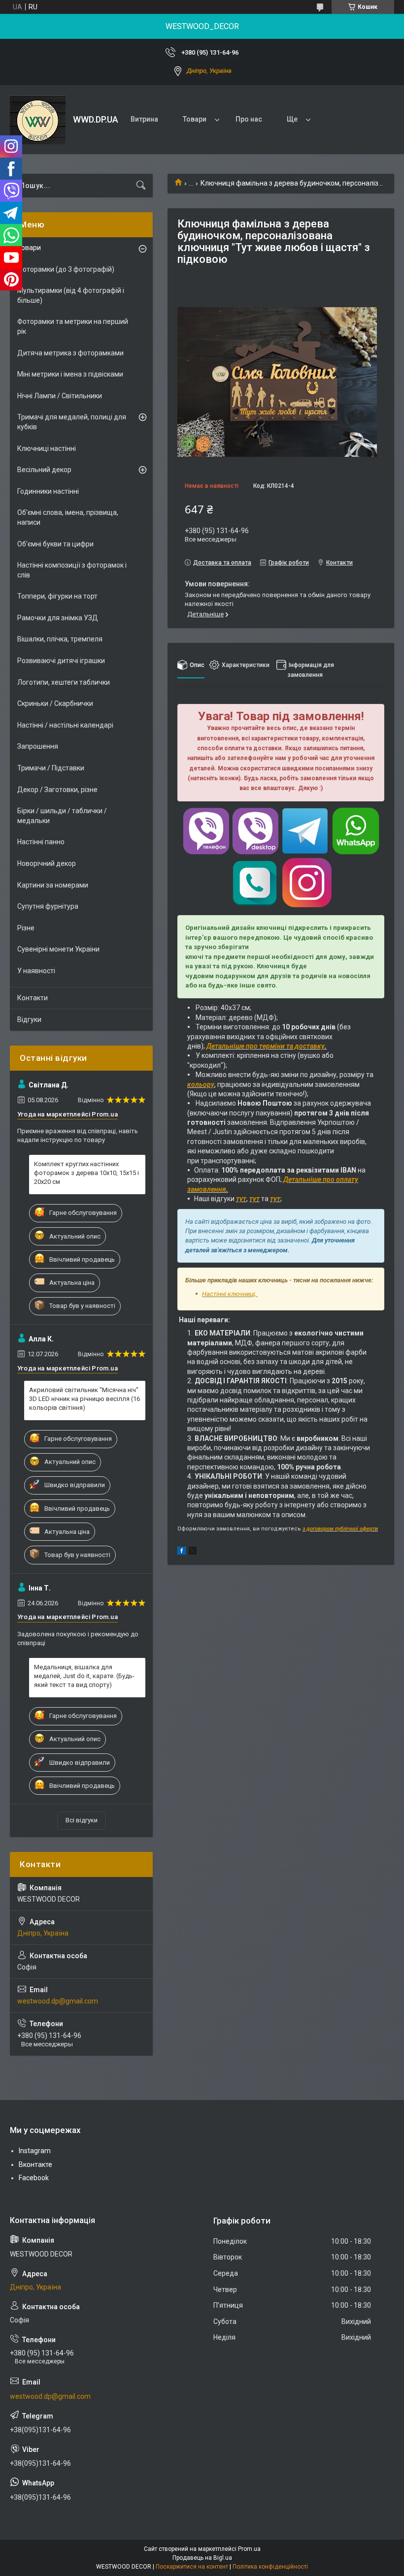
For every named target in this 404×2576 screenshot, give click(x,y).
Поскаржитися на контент (192, 2567)
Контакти (33, 998)
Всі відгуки (82, 1820)
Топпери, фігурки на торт (57, 596)
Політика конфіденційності (270, 2567)
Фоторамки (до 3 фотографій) (66, 269)
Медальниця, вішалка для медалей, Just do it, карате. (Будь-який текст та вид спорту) (84, 1676)
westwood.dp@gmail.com (58, 2001)
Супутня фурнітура (48, 906)
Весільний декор (44, 470)
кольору (201, 1084)
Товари (195, 119)
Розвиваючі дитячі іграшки (61, 661)
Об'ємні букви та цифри (55, 544)
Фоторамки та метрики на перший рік (73, 326)
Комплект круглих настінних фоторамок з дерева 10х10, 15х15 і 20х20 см (86, 1173)
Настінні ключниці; (230, 1294)
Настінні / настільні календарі (65, 725)
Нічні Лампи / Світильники (60, 396)
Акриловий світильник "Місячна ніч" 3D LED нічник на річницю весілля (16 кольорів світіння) (84, 1399)
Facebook (34, 2178)
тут (241, 1199)
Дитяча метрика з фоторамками (70, 353)
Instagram (35, 2151)
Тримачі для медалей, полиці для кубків (72, 422)
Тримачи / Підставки (51, 768)
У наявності (36, 971)
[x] (193, 1552)
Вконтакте (35, 2164)
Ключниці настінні (47, 448)
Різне (26, 928)
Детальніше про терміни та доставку (266, 1046)
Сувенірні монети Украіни (58, 949)
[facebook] (182, 1552)
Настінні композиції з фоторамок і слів (72, 570)
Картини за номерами (53, 885)
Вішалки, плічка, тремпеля (60, 639)
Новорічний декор (47, 863)
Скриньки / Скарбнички (55, 703)
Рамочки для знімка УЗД (58, 618)
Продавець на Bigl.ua (202, 2558)
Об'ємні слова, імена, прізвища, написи (68, 517)
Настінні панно (41, 842)
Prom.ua (249, 2549)
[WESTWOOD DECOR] (38, 120)
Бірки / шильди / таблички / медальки (62, 816)
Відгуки (29, 1019)
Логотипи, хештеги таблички (64, 682)
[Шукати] (141, 186)
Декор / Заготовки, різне (57, 790)
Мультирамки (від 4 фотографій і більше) (71, 295)
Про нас (249, 119)
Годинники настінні (48, 491)
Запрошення (38, 746)
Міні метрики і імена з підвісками (70, 374)
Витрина (144, 119)
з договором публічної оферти (340, 1529)
